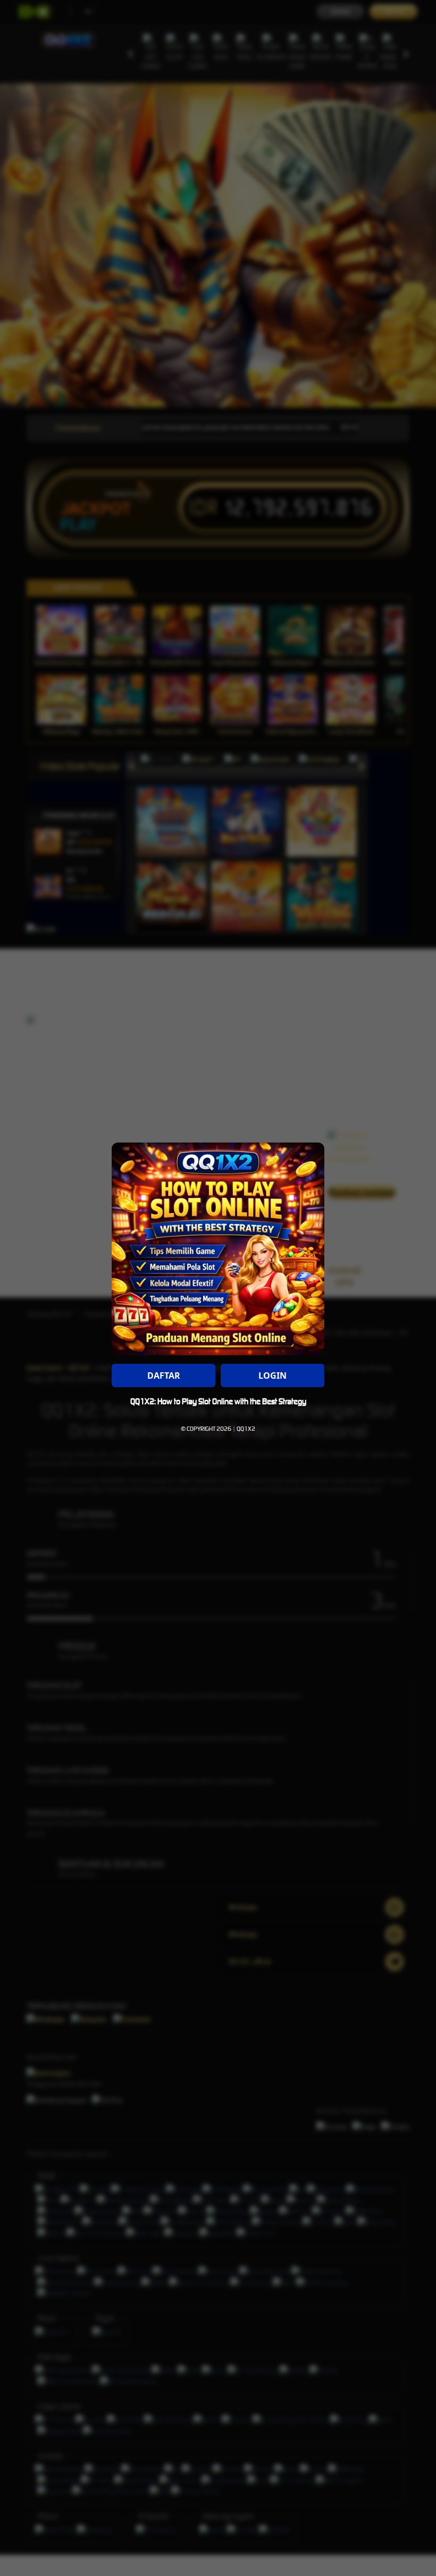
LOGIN (272, 1375)
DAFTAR (164, 1375)
